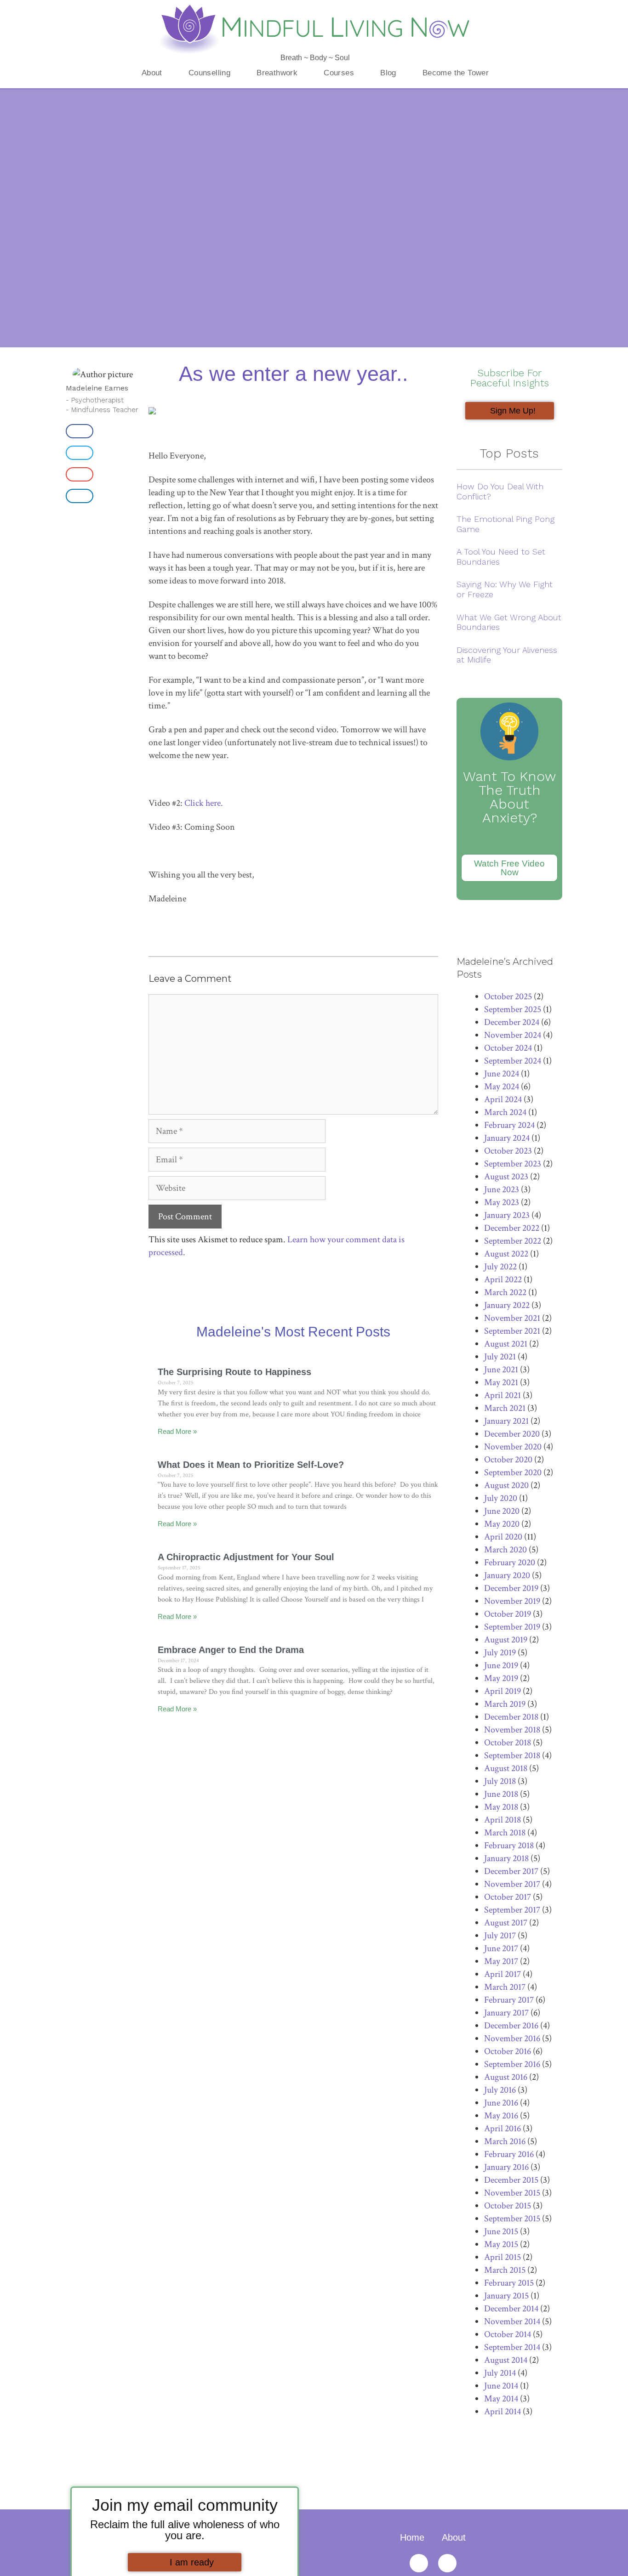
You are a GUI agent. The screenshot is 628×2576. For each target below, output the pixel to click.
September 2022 (513, 1241)
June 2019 (501, 1665)
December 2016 (511, 2026)
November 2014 (512, 2321)
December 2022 (512, 1228)
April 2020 (503, 1537)
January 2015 (506, 2296)
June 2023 (502, 1189)
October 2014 (508, 2334)
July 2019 (500, 1653)
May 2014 (501, 2399)
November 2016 (512, 2038)
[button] (80, 431)
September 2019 (512, 1627)
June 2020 (502, 1511)
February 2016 (509, 2154)
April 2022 (503, 1280)
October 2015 (508, 2206)
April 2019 (502, 1691)
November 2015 (512, 2193)
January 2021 (506, 1421)
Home (412, 2537)
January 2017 (506, 2013)
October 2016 (508, 2051)
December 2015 (511, 2180)
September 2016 (512, 2064)
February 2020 (510, 1563)
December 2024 (512, 1022)
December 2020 (512, 1434)
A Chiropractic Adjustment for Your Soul (246, 1557)
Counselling (209, 73)
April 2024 (503, 1099)
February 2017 (509, 2000)
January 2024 (507, 1138)
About (152, 73)
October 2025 (508, 996)
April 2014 (502, 2412)
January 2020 (507, 1575)
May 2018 (501, 1807)
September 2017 (512, 1910)
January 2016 (506, 2167)
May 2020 (502, 1524)
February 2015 (509, 2283)
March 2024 (505, 1112)
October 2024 (508, 1048)
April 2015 (502, 2257)
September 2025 (513, 1009)
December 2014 (511, 2309)
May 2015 (501, 2244)
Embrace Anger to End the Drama (231, 1650)
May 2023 (502, 1202)
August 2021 (506, 1344)
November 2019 (512, 1601)
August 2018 (506, 1768)
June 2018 (501, 1794)
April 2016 (502, 2129)
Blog (388, 73)
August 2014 (506, 2360)
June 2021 (501, 1370)
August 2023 (506, 1177)
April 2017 (502, 1974)
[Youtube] (419, 2563)
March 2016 (505, 2141)
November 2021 (512, 1318)
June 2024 (502, 1074)
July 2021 (500, 1357)
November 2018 (512, 1730)
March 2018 (505, 1833)
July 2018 (500, 1781)
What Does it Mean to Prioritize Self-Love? (251, 1465)
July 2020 (501, 1498)
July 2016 (500, 2090)
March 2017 (505, 1987)
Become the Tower (456, 73)
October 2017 (508, 1897)
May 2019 (501, 1678)
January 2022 (507, 1305)
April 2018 (502, 1820)
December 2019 (511, 1588)
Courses (339, 73)
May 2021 (501, 1382)
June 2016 (501, 2103)
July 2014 (500, 2373)
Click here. (204, 803)
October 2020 (508, 1460)
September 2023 (513, 1164)
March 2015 (505, 2270)
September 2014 (512, 2347)
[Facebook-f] (447, 2563)
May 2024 (502, 1087)
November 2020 (513, 1447)
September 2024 (513, 1061)
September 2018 (512, 1755)
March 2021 (505, 1408)
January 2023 (507, 1215)
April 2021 (502, 1395)
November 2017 (512, 1884)
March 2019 (505, 1704)
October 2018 (508, 1743)
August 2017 (506, 1923)
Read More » (177, 1431)
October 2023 (508, 1151)
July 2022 (500, 1267)
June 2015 (501, 2231)
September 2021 (512, 1331)
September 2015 (512, 2219)
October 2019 (508, 1614)
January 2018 (506, 1858)
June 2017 (501, 1948)
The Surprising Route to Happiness (234, 1372)
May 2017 (501, 1961)
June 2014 (501, 2386)
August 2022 (506, 1254)
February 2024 (509, 1125)
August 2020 (506, 1485)
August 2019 (506, 1640)
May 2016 (501, 2116)
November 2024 (513, 1035)
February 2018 (509, 1846)
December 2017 (511, 1871)
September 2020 (513, 1472)
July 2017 (500, 1936)
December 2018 (511, 1717)
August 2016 (506, 2077)
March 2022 (505, 1292)
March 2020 (505, 1550)
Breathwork (277, 73)
